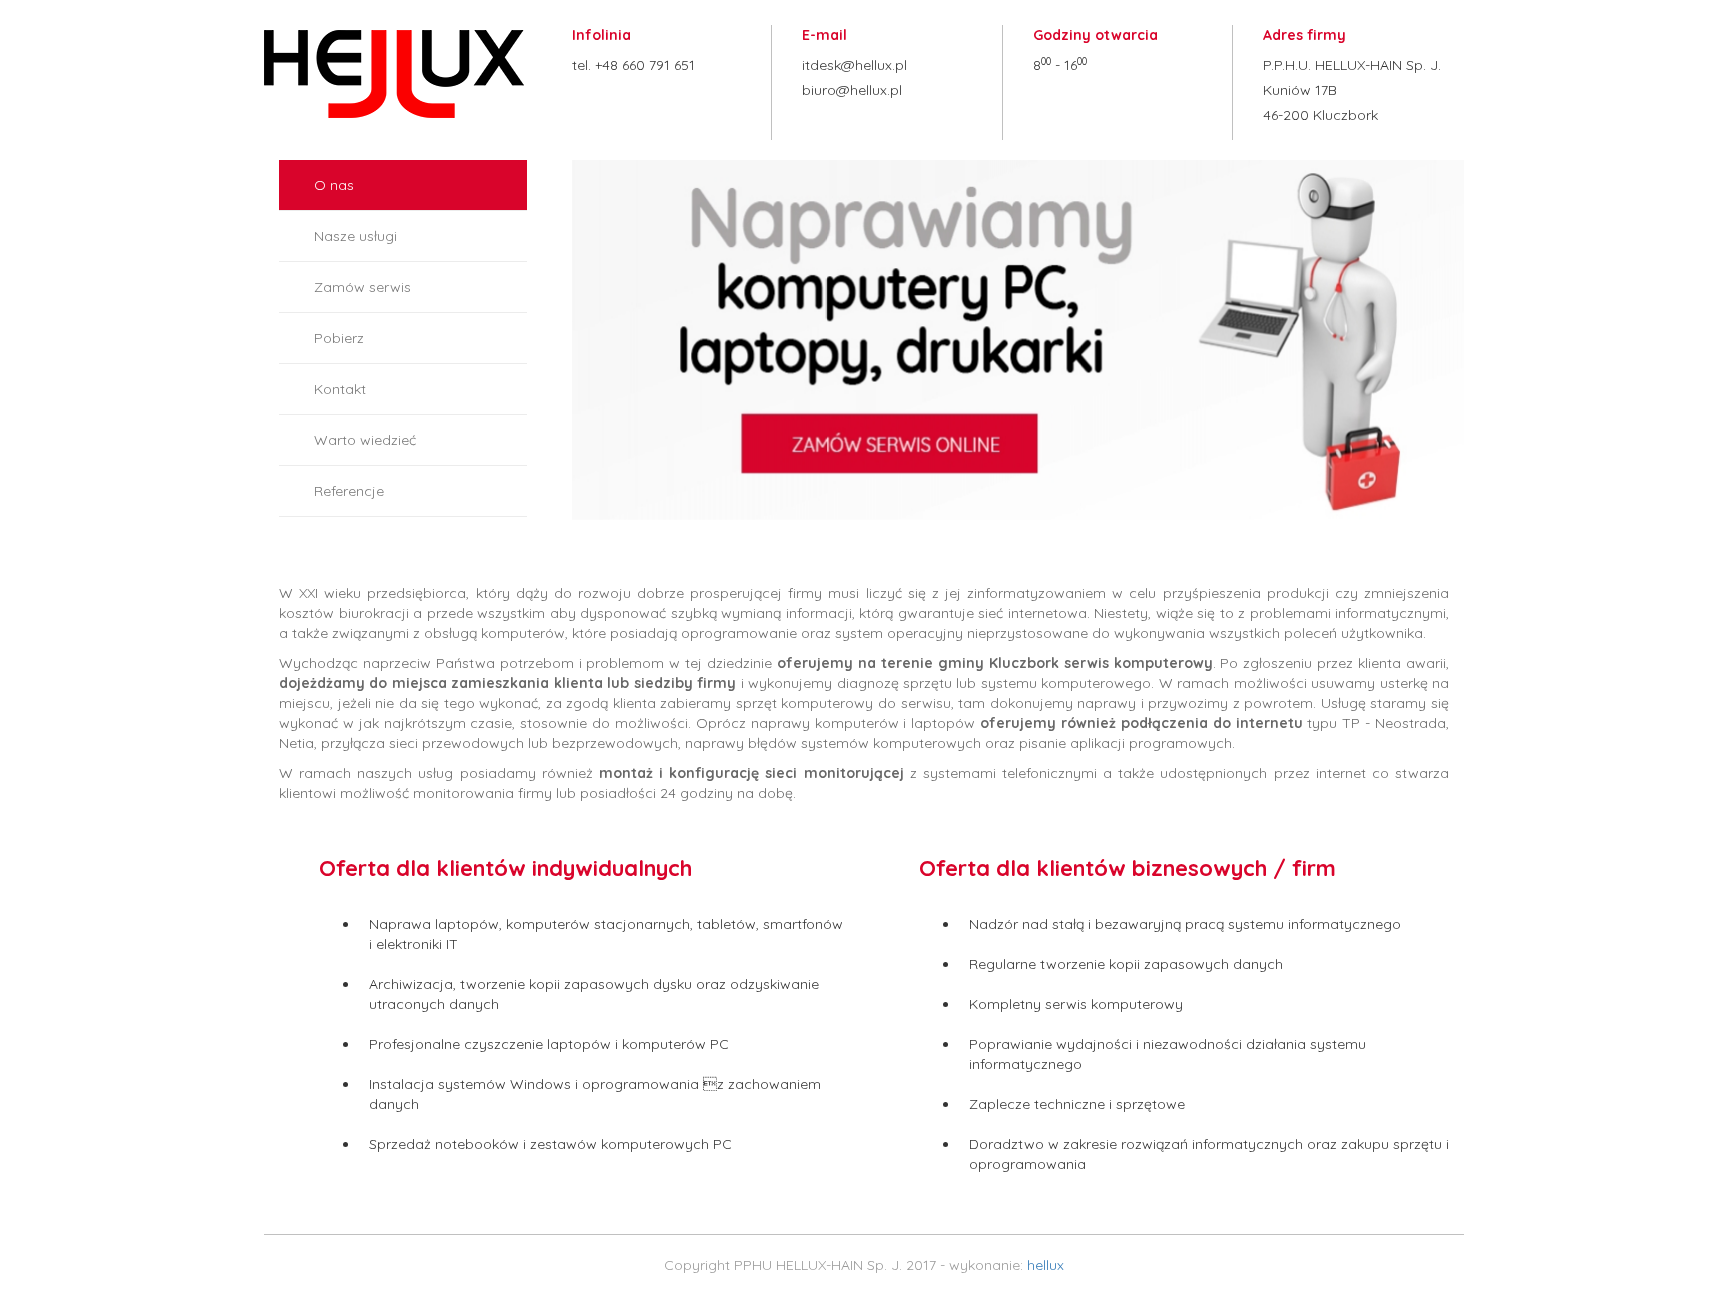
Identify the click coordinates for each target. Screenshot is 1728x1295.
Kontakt (340, 389)
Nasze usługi (355, 236)
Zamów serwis (362, 287)
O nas (334, 185)
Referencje (349, 491)
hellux (1045, 1265)
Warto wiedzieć (365, 440)
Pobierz (339, 338)
